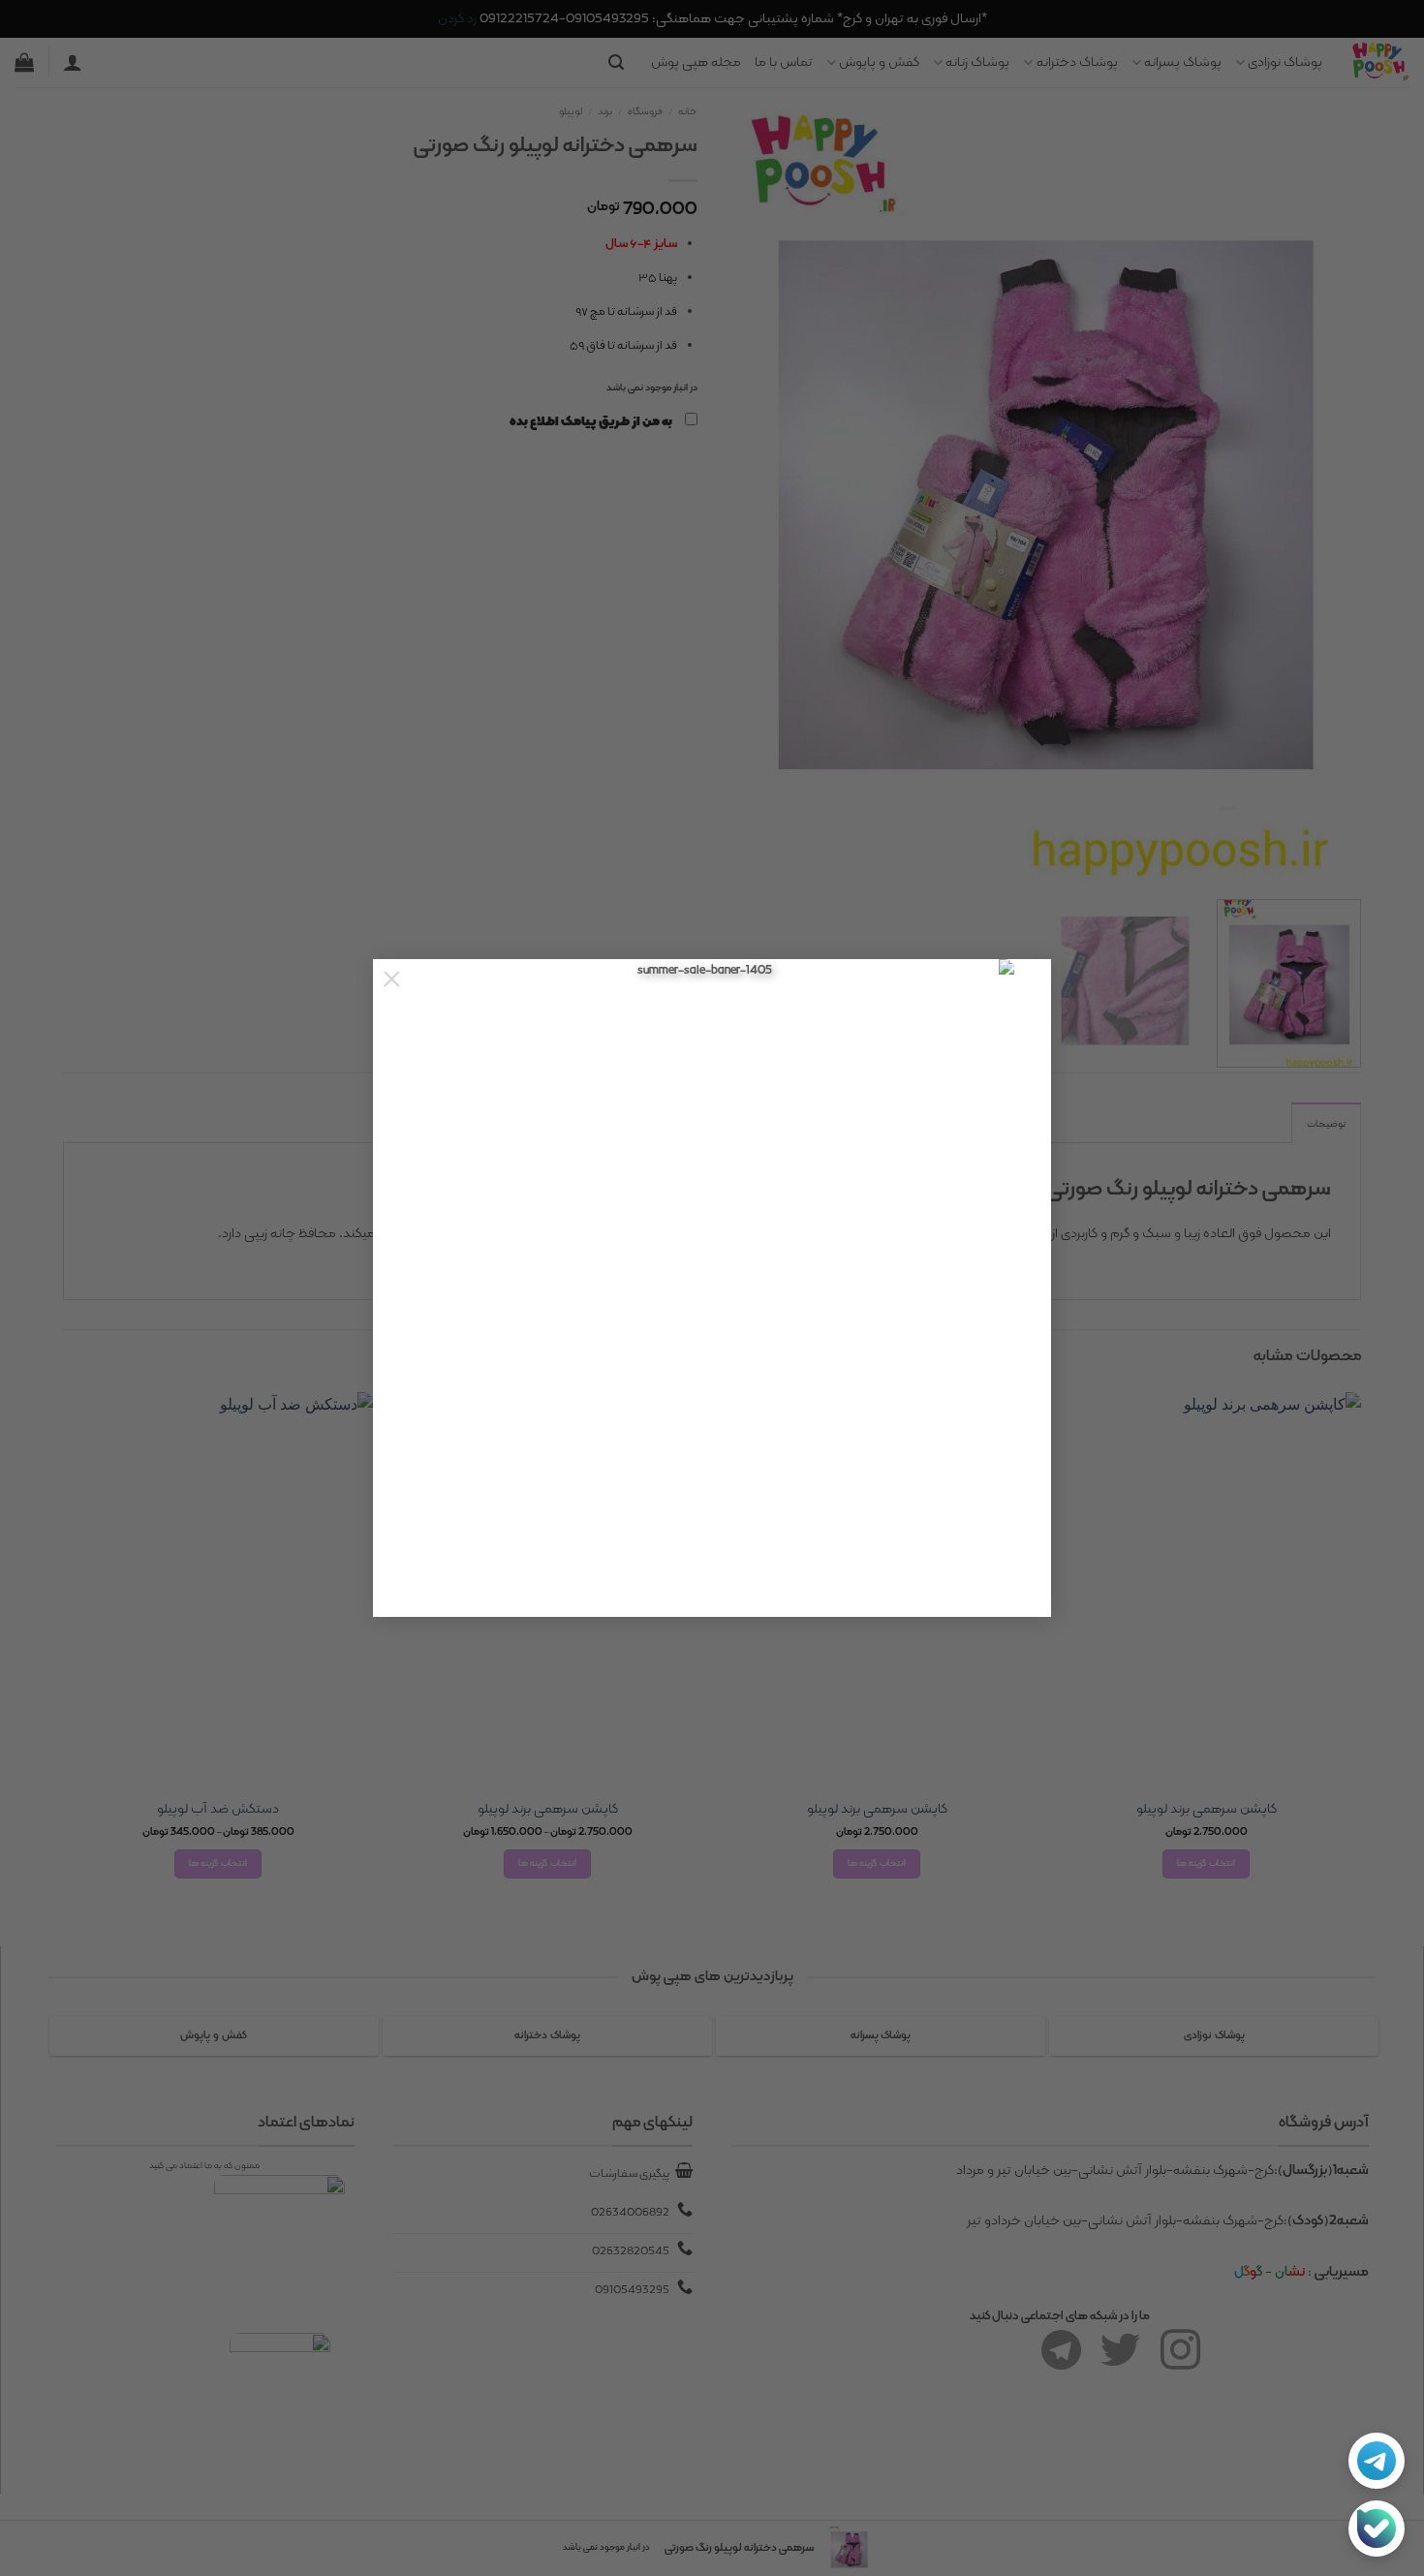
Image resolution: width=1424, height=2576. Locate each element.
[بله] (1377, 2529)
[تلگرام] (1377, 2461)
